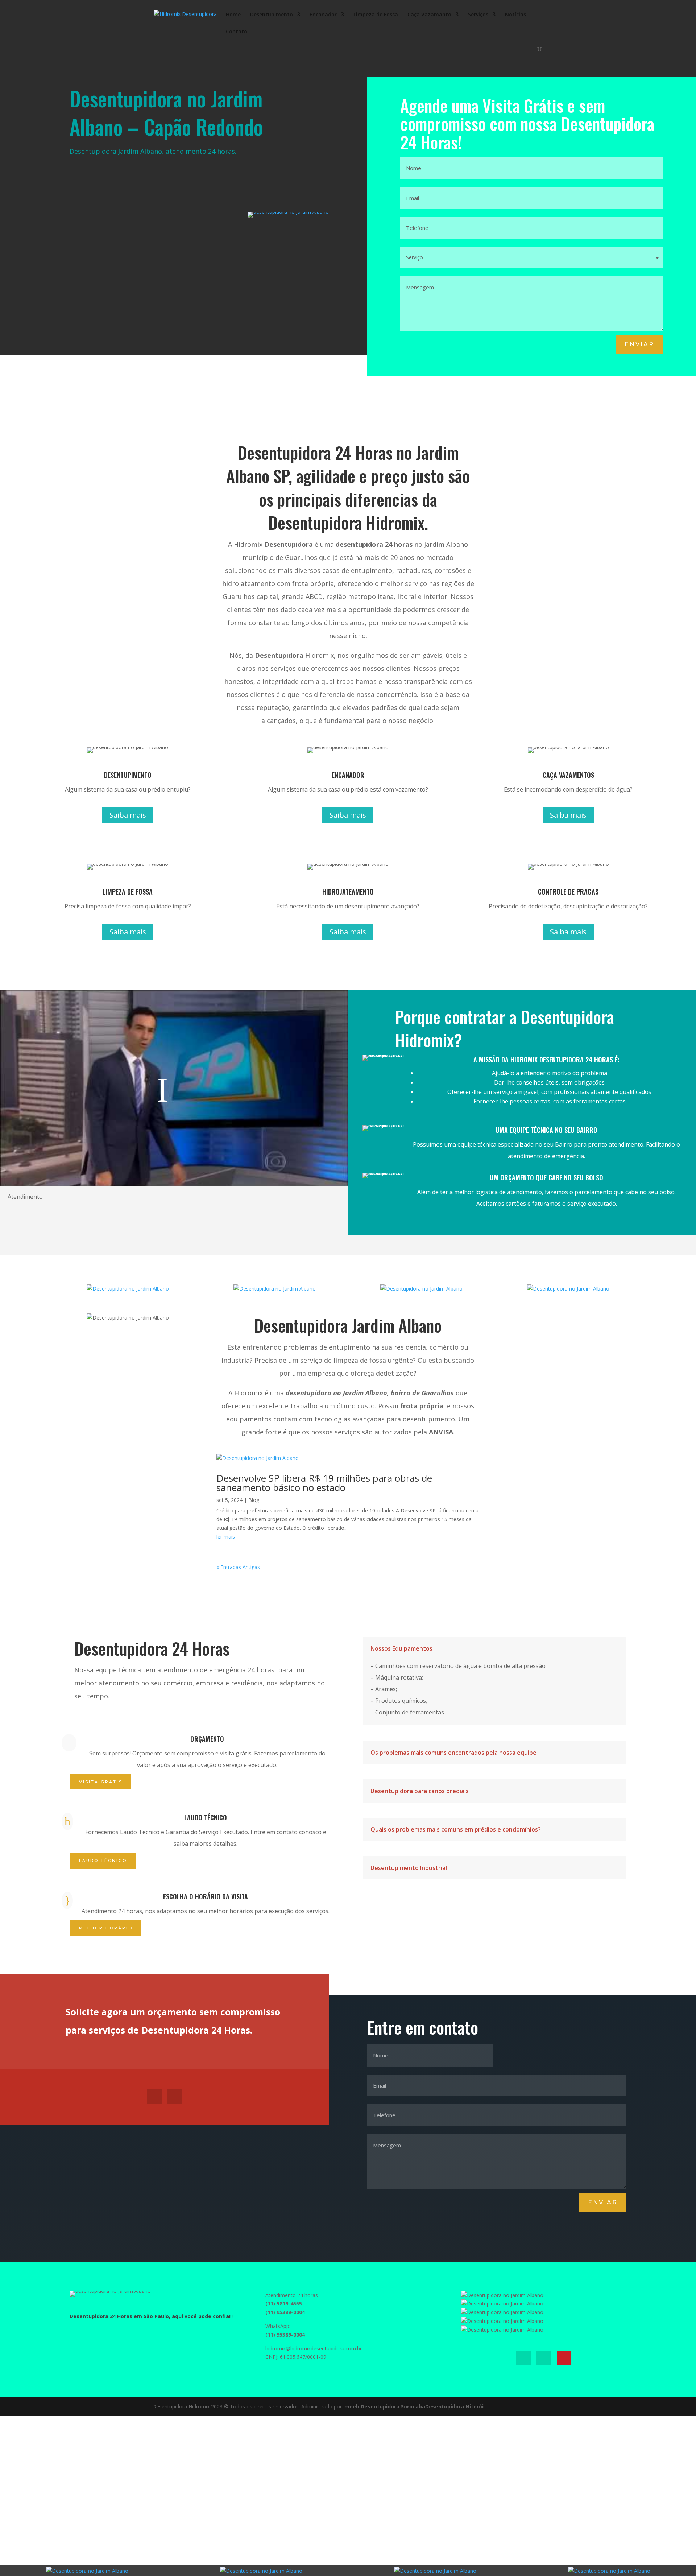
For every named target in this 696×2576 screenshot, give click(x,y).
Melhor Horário (106, 1928)
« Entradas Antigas (238, 1567)
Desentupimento (272, 15)
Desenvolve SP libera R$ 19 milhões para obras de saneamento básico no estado (324, 1483)
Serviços (478, 15)
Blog (254, 1500)
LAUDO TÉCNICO (103, 1861)
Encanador (323, 15)
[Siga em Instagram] (175, 2097)
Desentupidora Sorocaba (393, 2406)
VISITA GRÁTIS (101, 1782)
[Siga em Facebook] (154, 2097)
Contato (237, 32)
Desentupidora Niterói (454, 2406)
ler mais (226, 1537)
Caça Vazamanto (429, 15)
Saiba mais (128, 815)
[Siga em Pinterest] (564, 2358)
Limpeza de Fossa (376, 15)
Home (233, 15)
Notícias (515, 15)
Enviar (639, 344)
